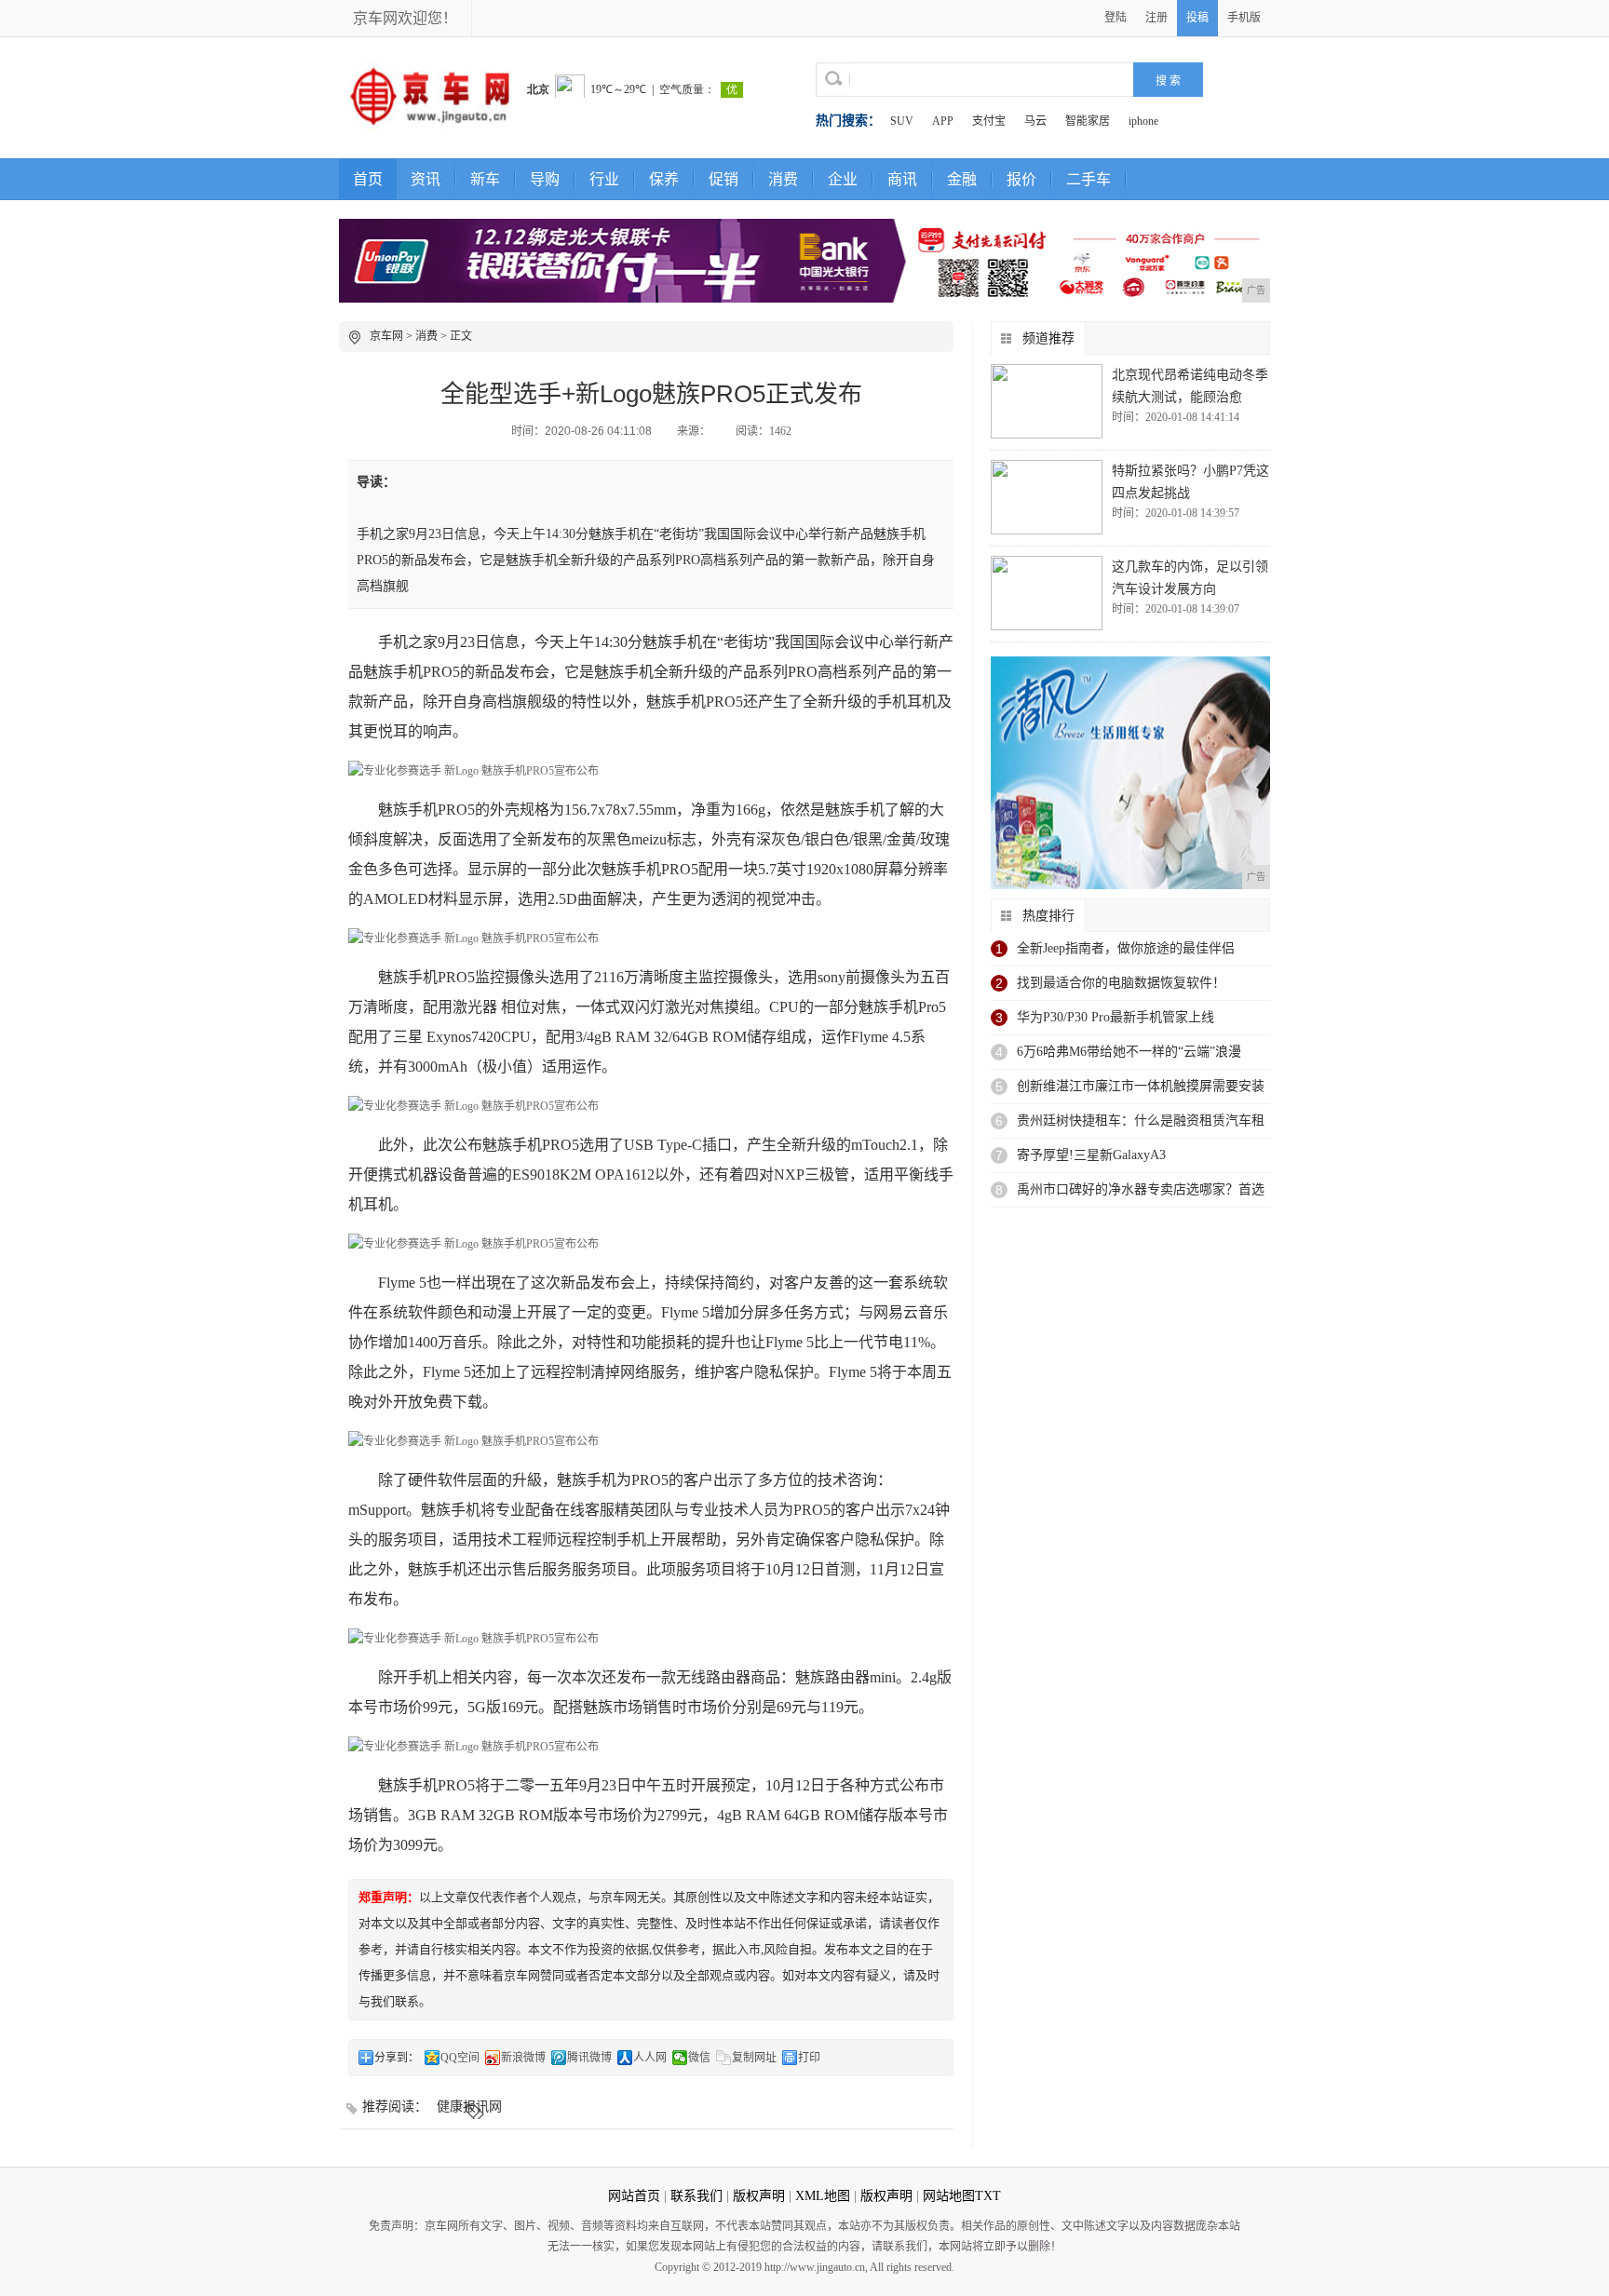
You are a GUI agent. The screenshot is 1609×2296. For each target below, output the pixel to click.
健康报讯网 (471, 2107)
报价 (1021, 179)
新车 (485, 179)
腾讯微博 (589, 2058)
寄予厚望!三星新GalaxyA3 (1091, 1155)
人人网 (650, 2058)
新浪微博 (523, 2058)
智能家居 (1088, 121)
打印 (809, 2058)
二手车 (1088, 179)
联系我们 (696, 2196)
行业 (604, 179)
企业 (843, 179)
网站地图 (949, 2196)
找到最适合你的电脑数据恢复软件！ (1121, 983)
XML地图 (823, 2196)
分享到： (397, 2058)
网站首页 (634, 2196)
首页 (368, 179)
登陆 (1115, 18)
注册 (1156, 18)
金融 (962, 179)
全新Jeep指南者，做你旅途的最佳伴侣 (1126, 948)
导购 (545, 179)
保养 (664, 179)
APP (943, 121)
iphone (1143, 121)
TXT (988, 2196)
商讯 (902, 179)
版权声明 (759, 2196)
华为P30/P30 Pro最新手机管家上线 (1115, 1017)
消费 (783, 179)
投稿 (1197, 18)
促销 (723, 179)
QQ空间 (460, 2058)
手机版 (1244, 18)
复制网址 (754, 2058)
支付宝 (989, 121)
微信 (699, 2058)
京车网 (386, 336)
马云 (1035, 121)
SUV (902, 121)
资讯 (426, 179)
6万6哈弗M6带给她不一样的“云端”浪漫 (1129, 1052)
